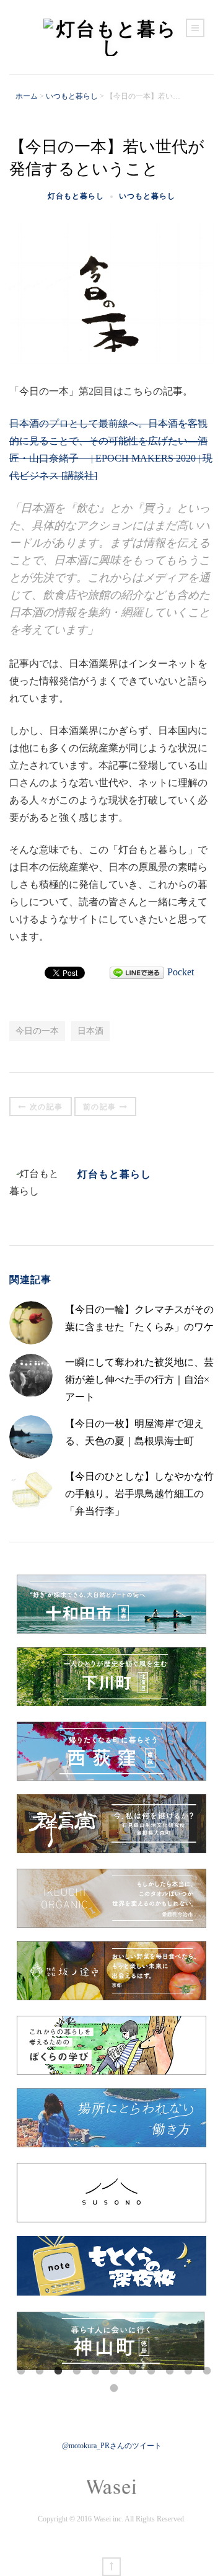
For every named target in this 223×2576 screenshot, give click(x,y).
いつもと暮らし (72, 96)
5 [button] (95, 2371)
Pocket (181, 972)
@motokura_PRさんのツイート (112, 2446)
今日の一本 (37, 1031)
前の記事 (100, 1107)
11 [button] (207, 2371)
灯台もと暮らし (76, 196)
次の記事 (46, 1107)
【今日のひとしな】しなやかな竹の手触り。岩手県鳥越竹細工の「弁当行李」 (139, 1494)
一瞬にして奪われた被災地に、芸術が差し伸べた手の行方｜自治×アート (139, 1380)
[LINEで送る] (137, 972)
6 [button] (114, 2371)
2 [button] (40, 2371)
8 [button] (151, 2371)
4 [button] (77, 2371)
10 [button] (188, 2371)
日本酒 (90, 1031)
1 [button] (21, 2371)
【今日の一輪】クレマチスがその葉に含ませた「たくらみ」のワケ (139, 1318)
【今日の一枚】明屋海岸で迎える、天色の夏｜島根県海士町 (134, 1432)
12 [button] (114, 2389)
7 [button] (133, 2371)
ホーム (27, 96)
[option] (111, 2341)
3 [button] (58, 2371)
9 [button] (170, 2371)
